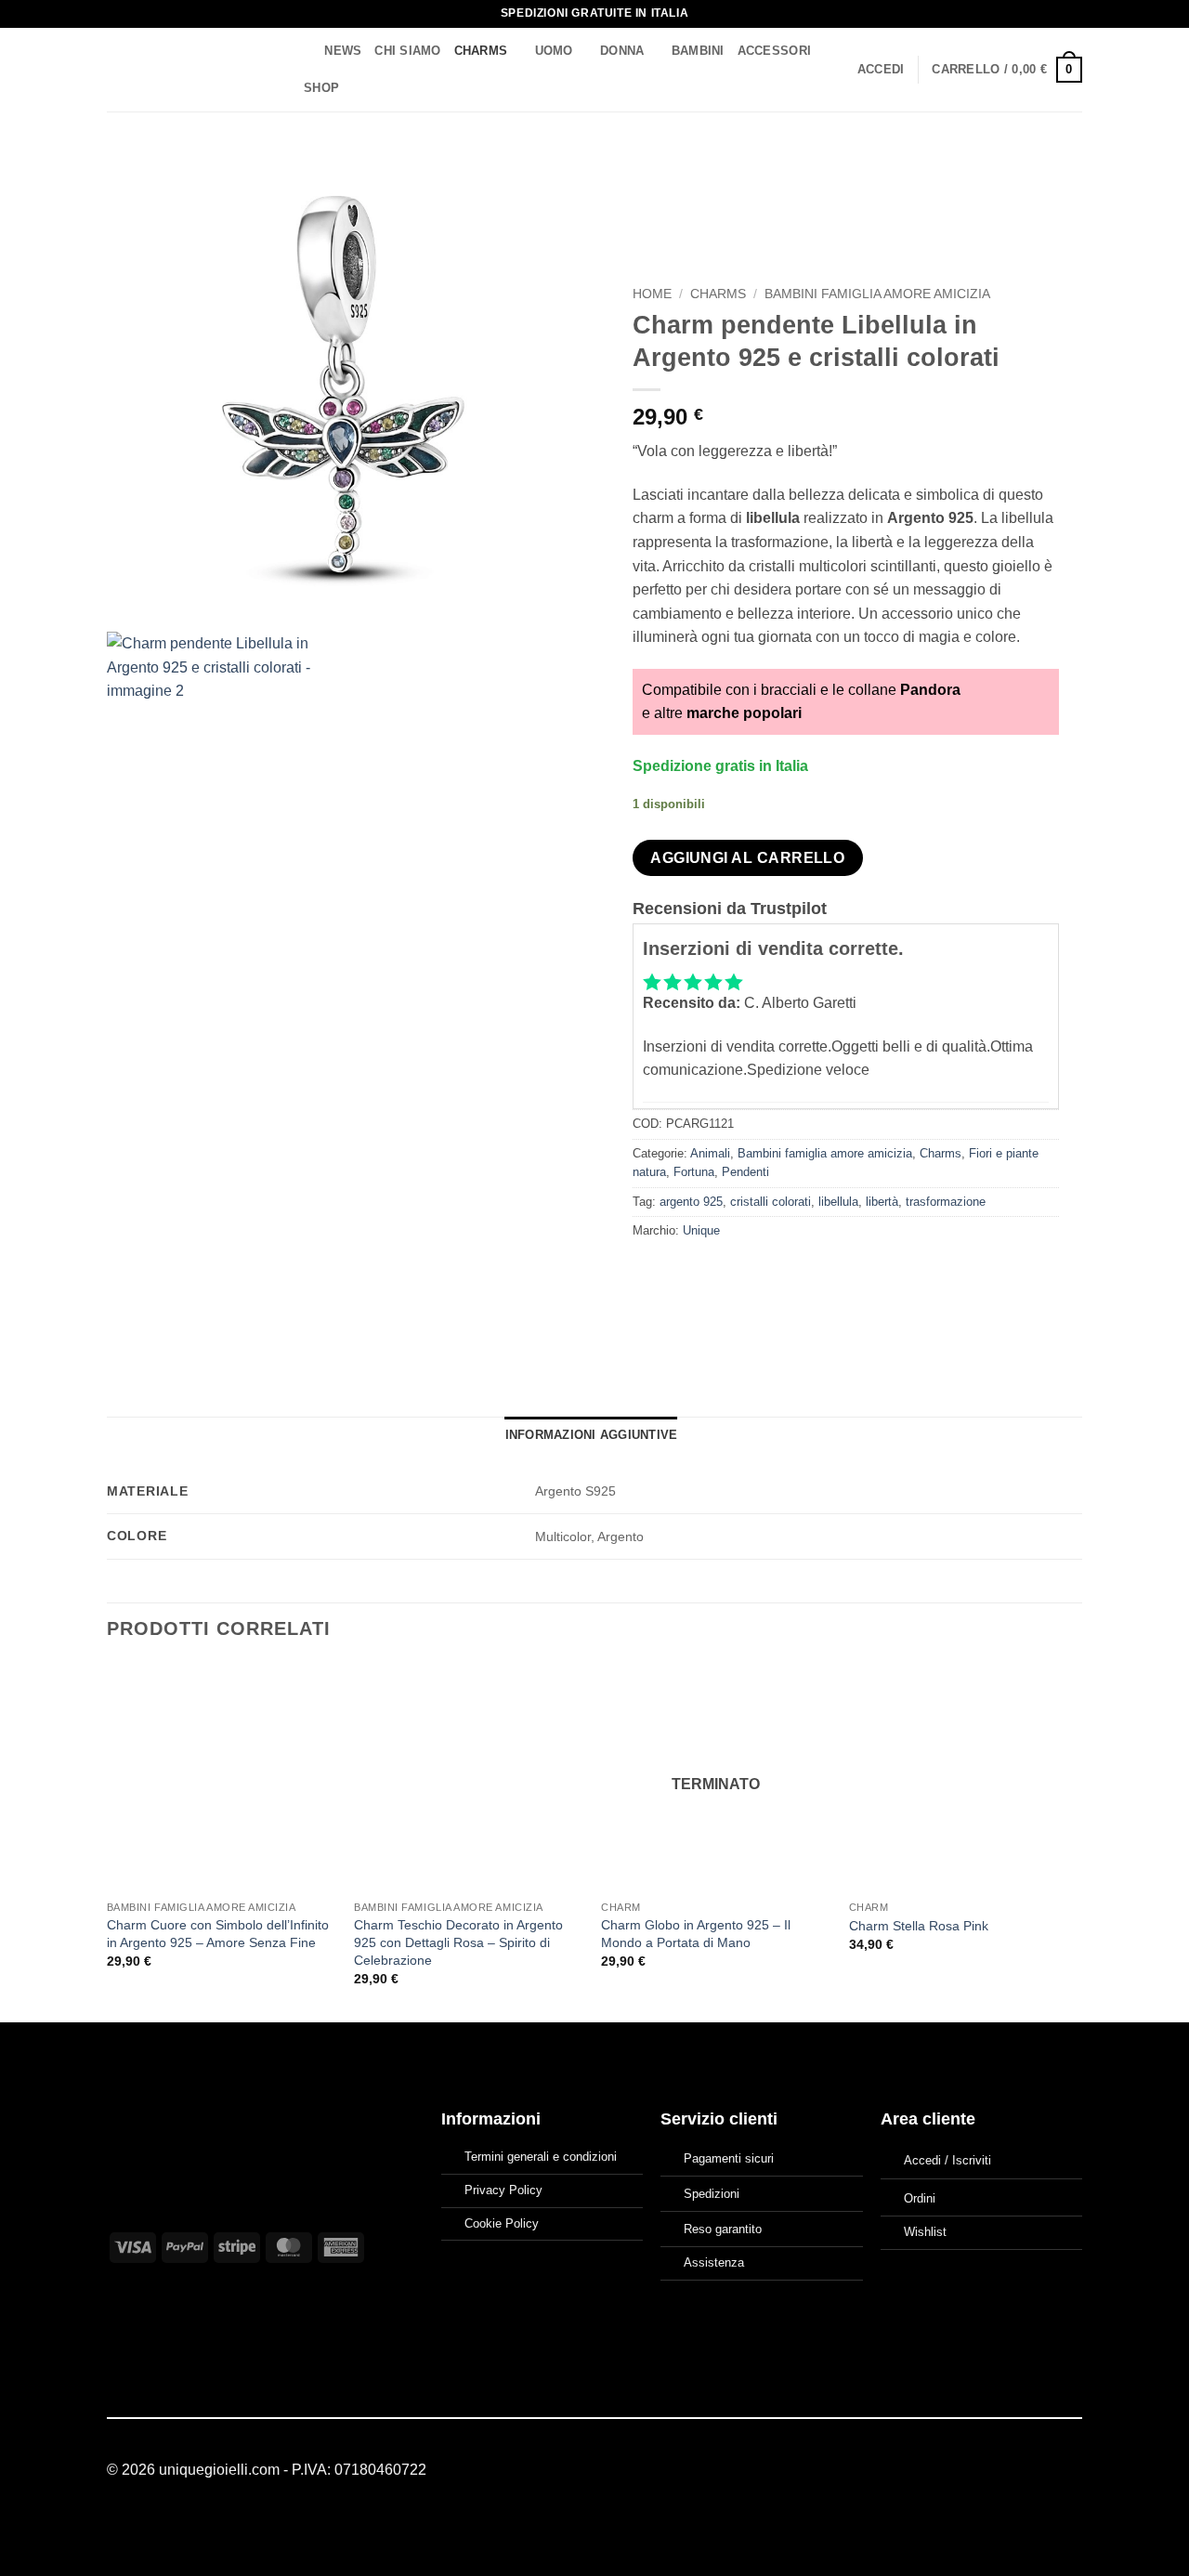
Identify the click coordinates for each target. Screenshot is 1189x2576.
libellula (838, 1202)
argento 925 (691, 1202)
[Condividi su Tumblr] (784, 1273)
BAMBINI (698, 51)
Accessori (774, 51)
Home (652, 294)
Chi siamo (407, 51)
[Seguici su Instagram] (1048, 2471)
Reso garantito (723, 2229)
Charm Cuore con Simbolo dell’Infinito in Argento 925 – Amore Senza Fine (218, 1934)
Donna (622, 51)
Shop (321, 88)
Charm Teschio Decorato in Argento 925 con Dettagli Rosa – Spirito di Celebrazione (458, 1942)
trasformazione (946, 1202)
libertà (882, 1202)
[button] (881, 70)
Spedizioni (712, 2194)
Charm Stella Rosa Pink (919, 1926)
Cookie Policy (502, 2223)
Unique (701, 1230)
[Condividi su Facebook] (649, 1273)
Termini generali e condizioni (541, 2157)
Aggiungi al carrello (747, 858)
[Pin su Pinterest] (749, 1273)
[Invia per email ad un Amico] (716, 1273)
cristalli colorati (771, 1202)
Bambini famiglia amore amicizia (877, 294)
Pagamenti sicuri (729, 2158)
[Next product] (1028, 172)
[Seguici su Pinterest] (1071, 2471)
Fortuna (694, 1172)
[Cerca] (304, 51)
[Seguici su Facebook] (1026, 2471)
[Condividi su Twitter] (682, 1273)
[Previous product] (1065, 172)
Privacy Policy (503, 2190)
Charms (481, 51)
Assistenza (714, 2262)
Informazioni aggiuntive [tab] (592, 1435)
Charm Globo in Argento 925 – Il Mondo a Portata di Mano (696, 1934)
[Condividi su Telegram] (817, 1273)
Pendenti (745, 1172)
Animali (710, 1153)
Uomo (554, 51)
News (343, 51)
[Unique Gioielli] (188, 70)
